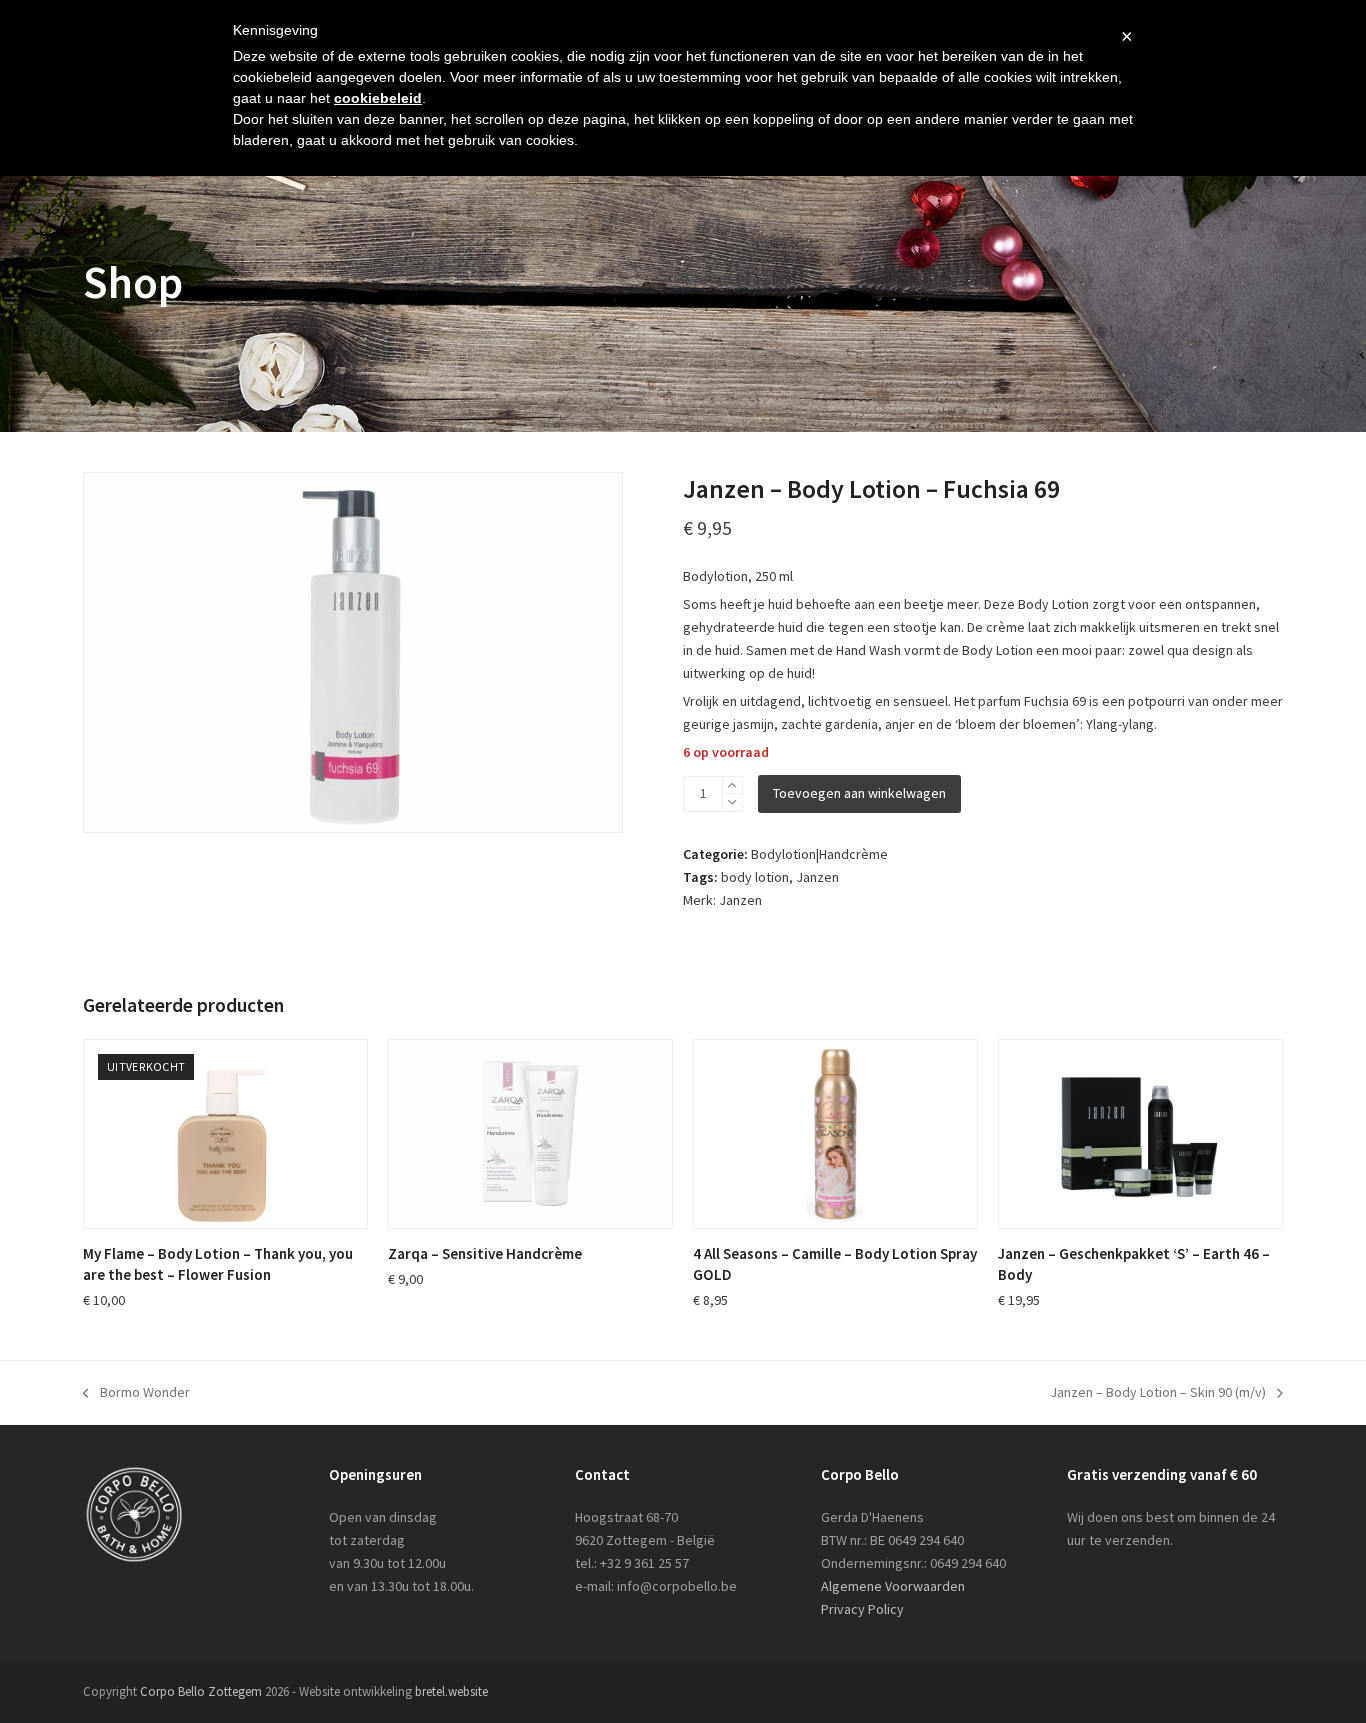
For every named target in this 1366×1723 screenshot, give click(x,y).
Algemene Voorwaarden (893, 1586)
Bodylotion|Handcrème (819, 854)
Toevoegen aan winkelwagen (859, 793)
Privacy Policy (862, 1609)
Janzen (817, 877)
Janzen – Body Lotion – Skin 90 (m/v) (1158, 1393)
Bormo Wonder (136, 1393)
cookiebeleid (378, 98)
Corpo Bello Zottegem (201, 1691)
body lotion (755, 877)
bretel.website (451, 1691)
